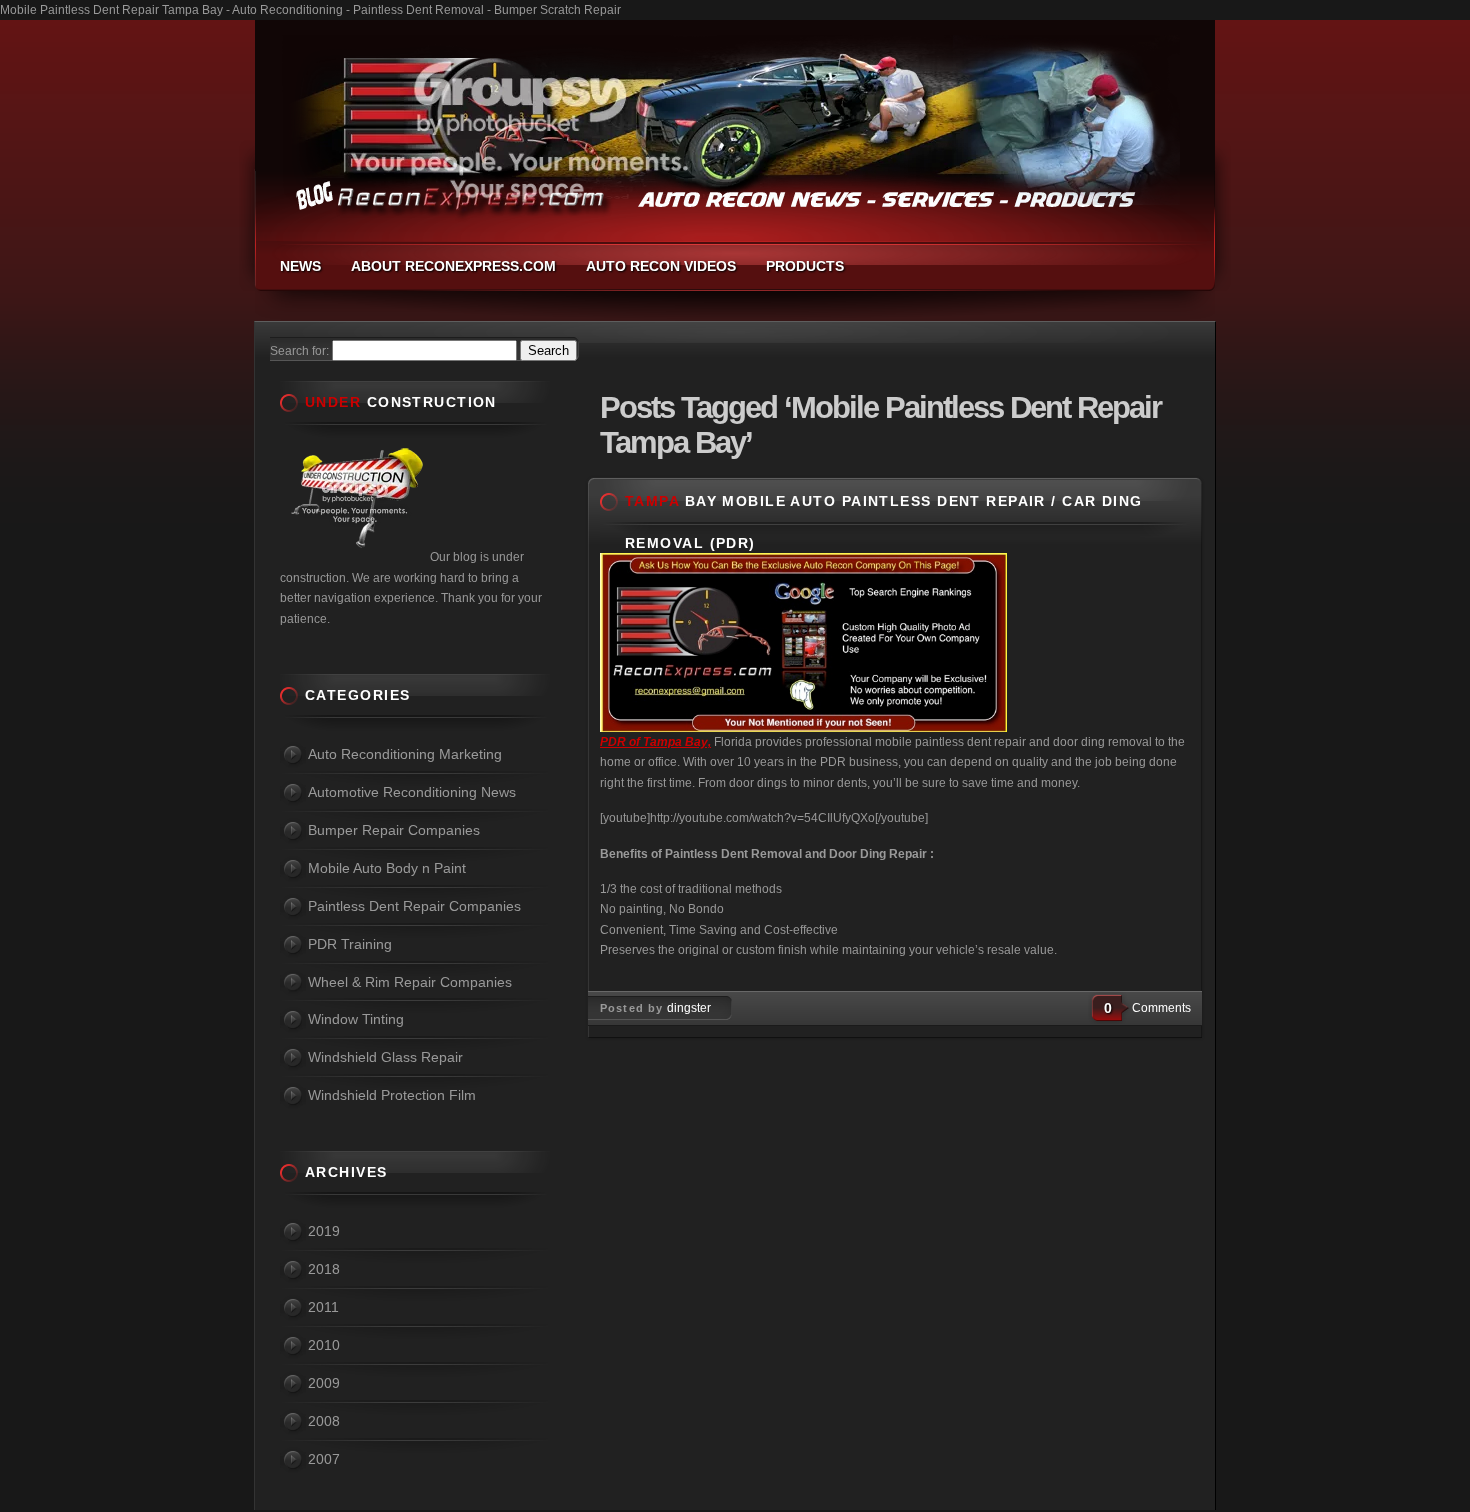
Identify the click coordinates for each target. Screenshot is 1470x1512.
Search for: (299, 351)
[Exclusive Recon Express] (803, 728)
